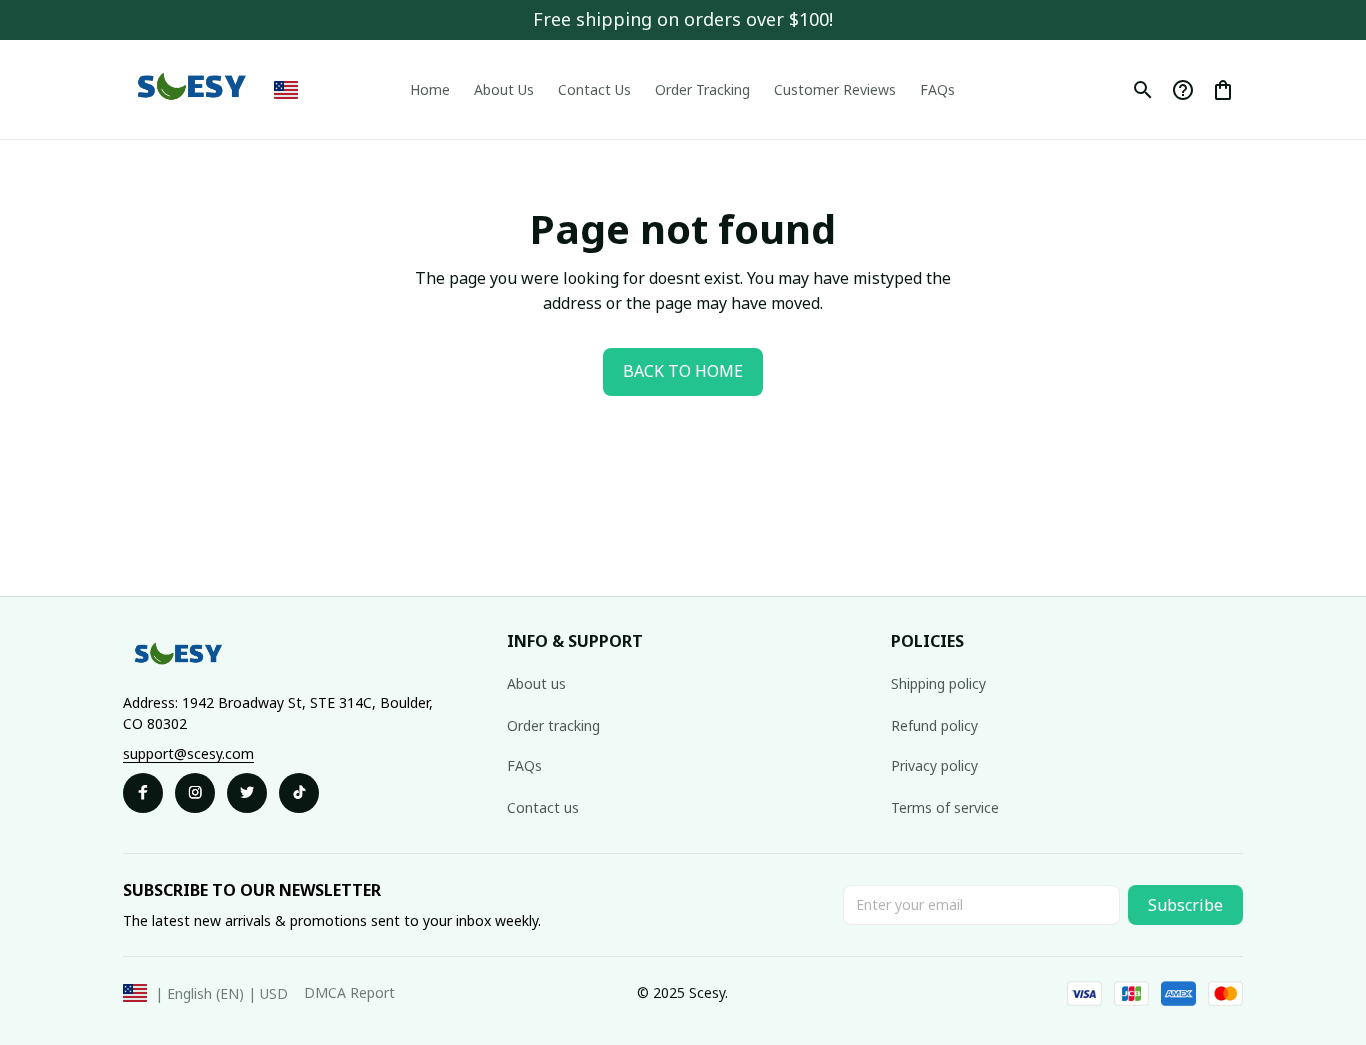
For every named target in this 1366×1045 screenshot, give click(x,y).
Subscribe (1185, 905)
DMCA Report (349, 992)
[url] (188, 754)
